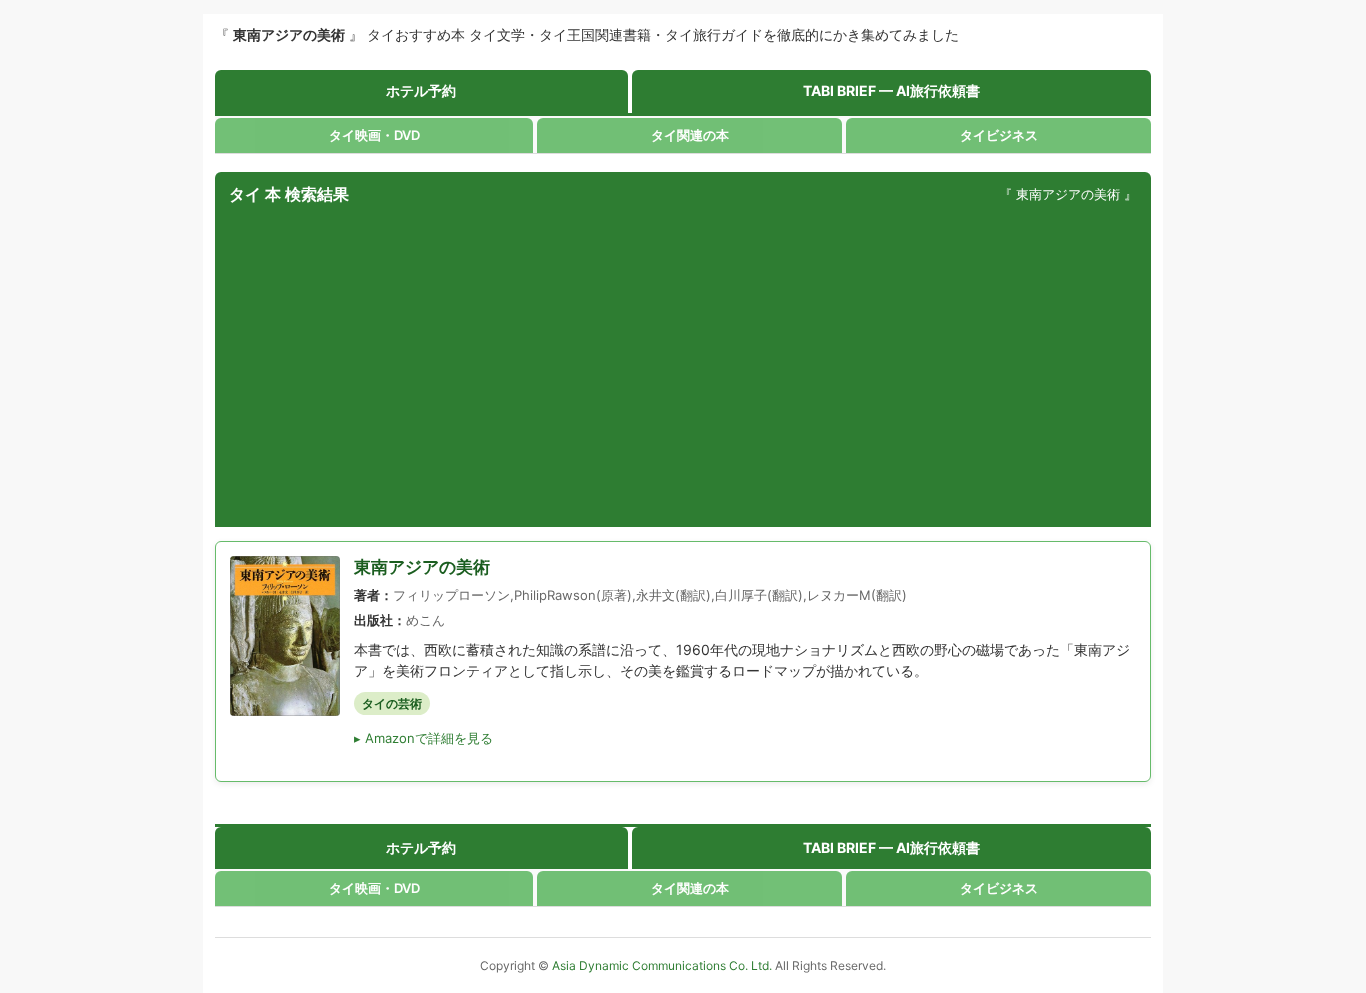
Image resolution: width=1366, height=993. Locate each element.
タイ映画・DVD (374, 135)
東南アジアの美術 (422, 567)
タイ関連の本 (690, 135)
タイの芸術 (392, 703)
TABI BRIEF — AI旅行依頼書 (891, 90)
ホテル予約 (421, 90)
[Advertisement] (683, 367)
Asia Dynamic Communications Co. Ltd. (663, 965)
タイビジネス (999, 135)
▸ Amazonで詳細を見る (423, 738)
